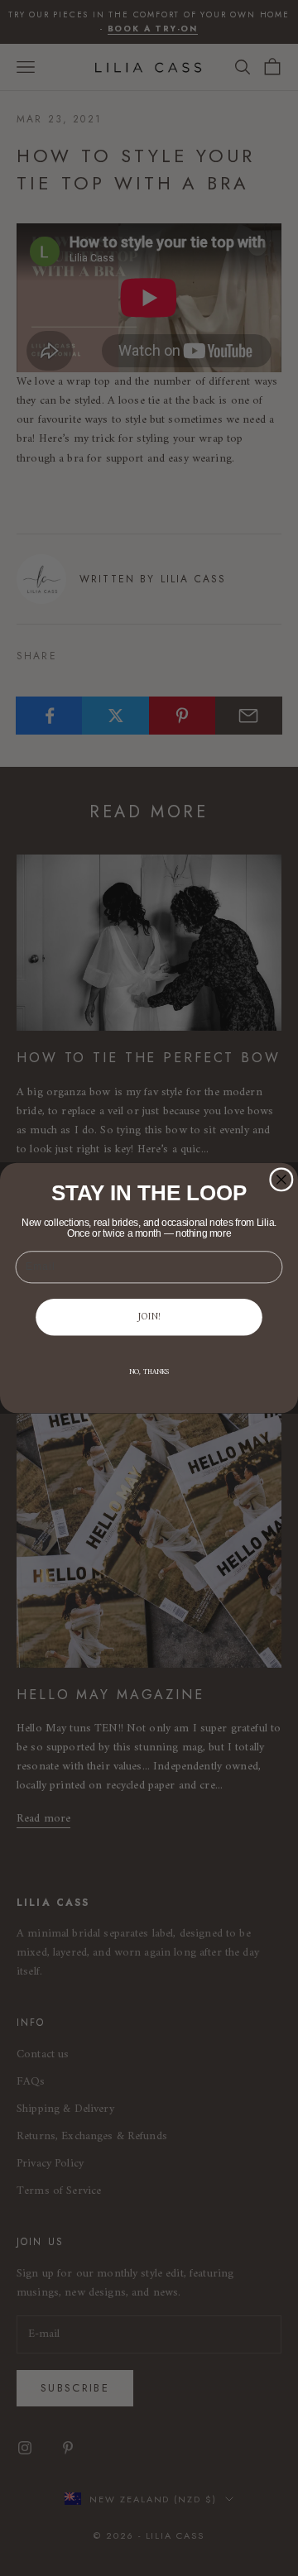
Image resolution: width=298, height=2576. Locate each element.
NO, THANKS (149, 1373)
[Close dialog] (281, 1180)
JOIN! (149, 1317)
